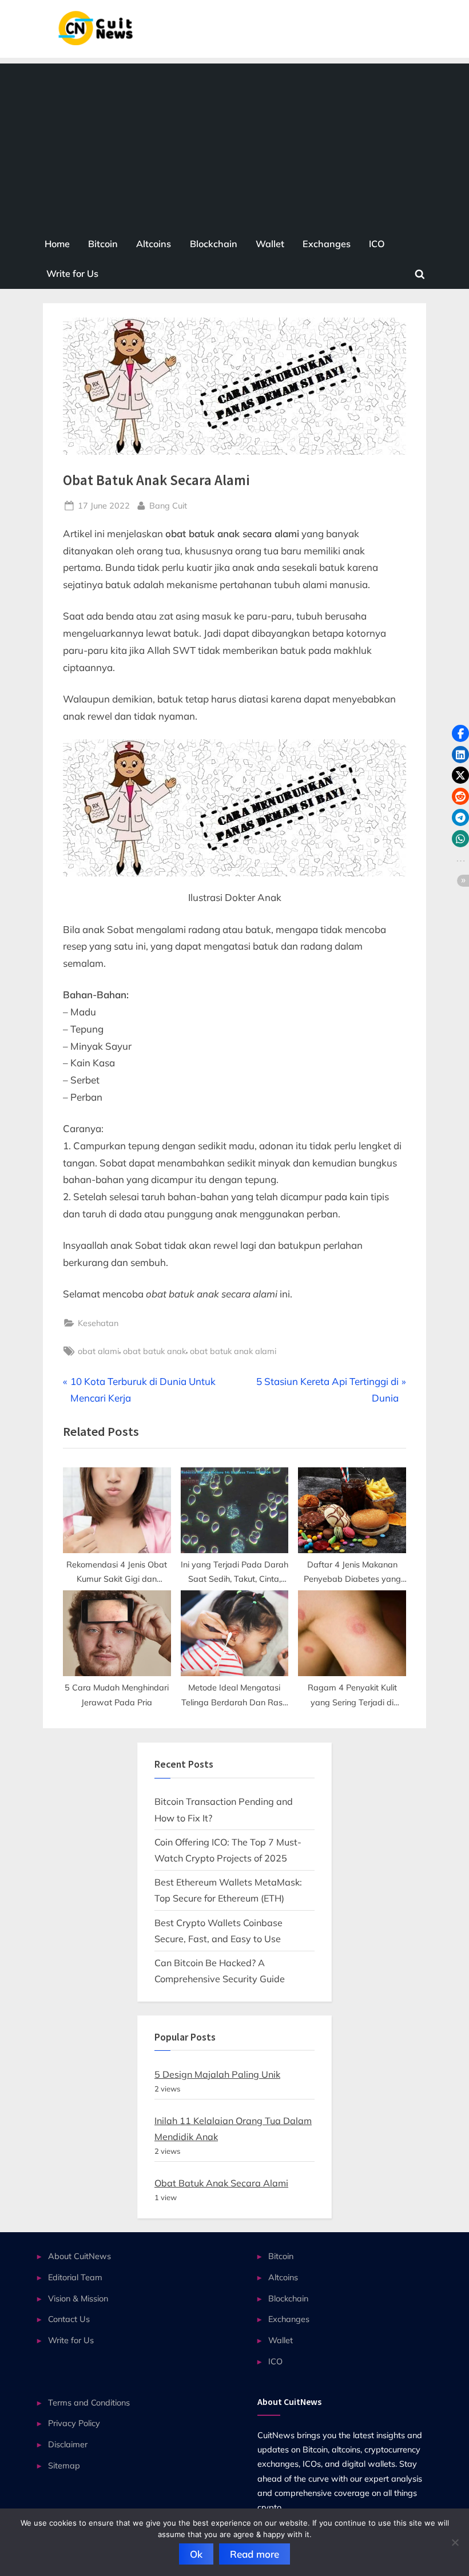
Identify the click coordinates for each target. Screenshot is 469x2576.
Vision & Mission (78, 2298)
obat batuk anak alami (233, 1351)
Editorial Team (75, 2277)
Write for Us (72, 273)
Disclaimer (68, 2444)
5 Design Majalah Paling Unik (217, 2074)
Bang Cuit (168, 505)
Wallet (270, 244)
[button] (460, 733)
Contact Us (69, 2319)
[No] (455, 2542)
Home (57, 244)
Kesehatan (98, 1323)
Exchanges (327, 244)
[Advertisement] (234, 144)
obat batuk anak (154, 1351)
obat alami (98, 1351)
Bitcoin (103, 244)
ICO (377, 244)
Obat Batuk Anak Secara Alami (221, 2183)
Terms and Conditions (89, 2402)
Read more (255, 2554)
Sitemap (64, 2465)
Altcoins (154, 244)
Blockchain (214, 244)
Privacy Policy (74, 2423)
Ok (196, 2554)
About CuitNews (80, 2256)
